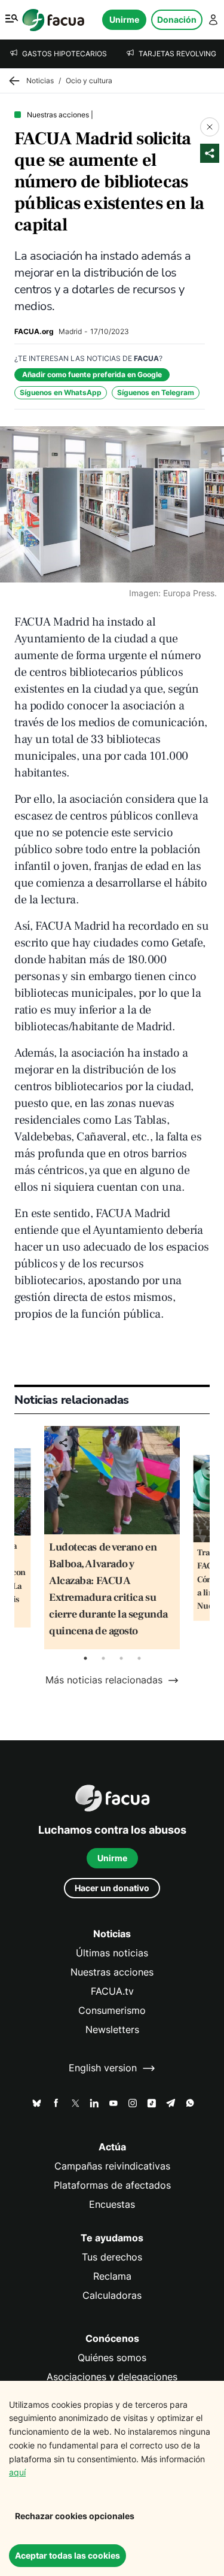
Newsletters (112, 2030)
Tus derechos (112, 2257)
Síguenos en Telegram (156, 392)
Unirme (124, 19)
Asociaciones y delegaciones (112, 2377)
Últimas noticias (112, 1953)
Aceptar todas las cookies (67, 2555)
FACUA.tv (112, 1991)
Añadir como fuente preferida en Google (92, 374)
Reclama (112, 2276)
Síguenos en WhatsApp (61, 392)
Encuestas (112, 2205)
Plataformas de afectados (112, 2185)
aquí (17, 2472)
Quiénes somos (112, 2358)
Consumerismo (112, 2011)
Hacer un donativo (112, 1888)
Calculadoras (112, 2296)
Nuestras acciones (112, 1972)
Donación (177, 19)
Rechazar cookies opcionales (75, 2516)
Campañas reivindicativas (112, 2166)
